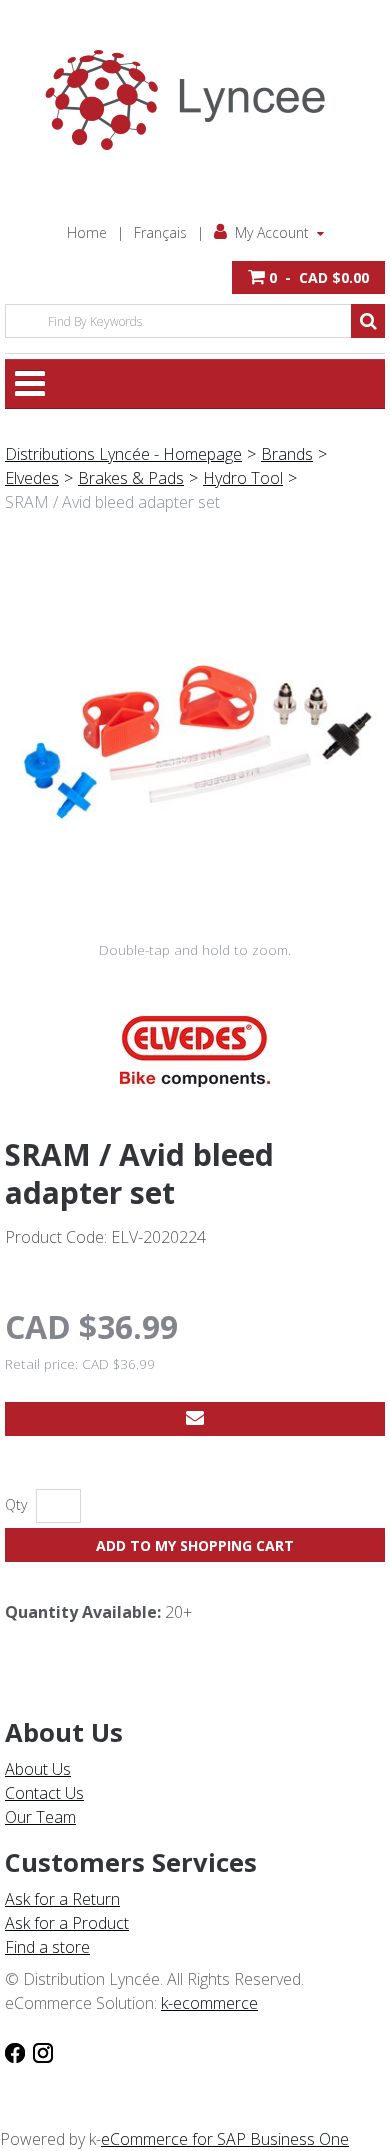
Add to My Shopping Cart (195, 1545)
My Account (272, 232)
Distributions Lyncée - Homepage (123, 454)
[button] (308, 277)
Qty (16, 1504)
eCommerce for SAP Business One (225, 2139)
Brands (287, 454)
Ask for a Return (62, 1899)
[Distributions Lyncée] (195, 100)
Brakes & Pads (131, 478)
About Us (38, 1769)
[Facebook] (15, 2051)
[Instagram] (43, 2051)
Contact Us (44, 1793)
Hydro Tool (243, 478)
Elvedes (32, 478)
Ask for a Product (67, 1923)
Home (87, 232)
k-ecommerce (209, 2003)
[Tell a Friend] (195, 1419)
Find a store (47, 1947)
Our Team (40, 1817)
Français (160, 232)
